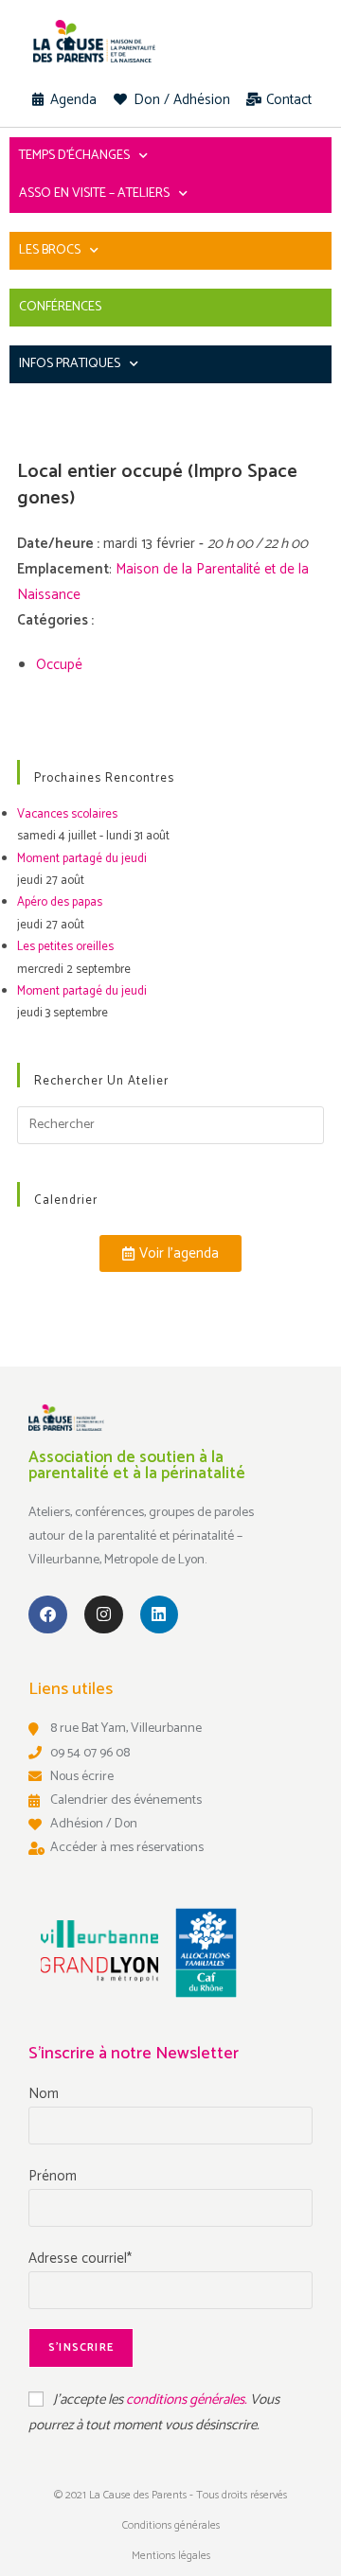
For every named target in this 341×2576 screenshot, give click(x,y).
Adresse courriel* (80, 2258)
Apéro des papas (60, 902)
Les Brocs (50, 250)
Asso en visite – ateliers (94, 194)
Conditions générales (171, 2525)
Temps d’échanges (74, 156)
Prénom (53, 2176)
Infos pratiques (70, 364)
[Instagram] (104, 1615)
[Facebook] (48, 1615)
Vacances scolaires (67, 814)
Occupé (59, 665)
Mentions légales (171, 2556)
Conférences (60, 307)
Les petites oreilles (65, 947)
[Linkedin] (160, 1615)
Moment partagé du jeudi (82, 859)
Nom (44, 2094)
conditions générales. (188, 2400)
